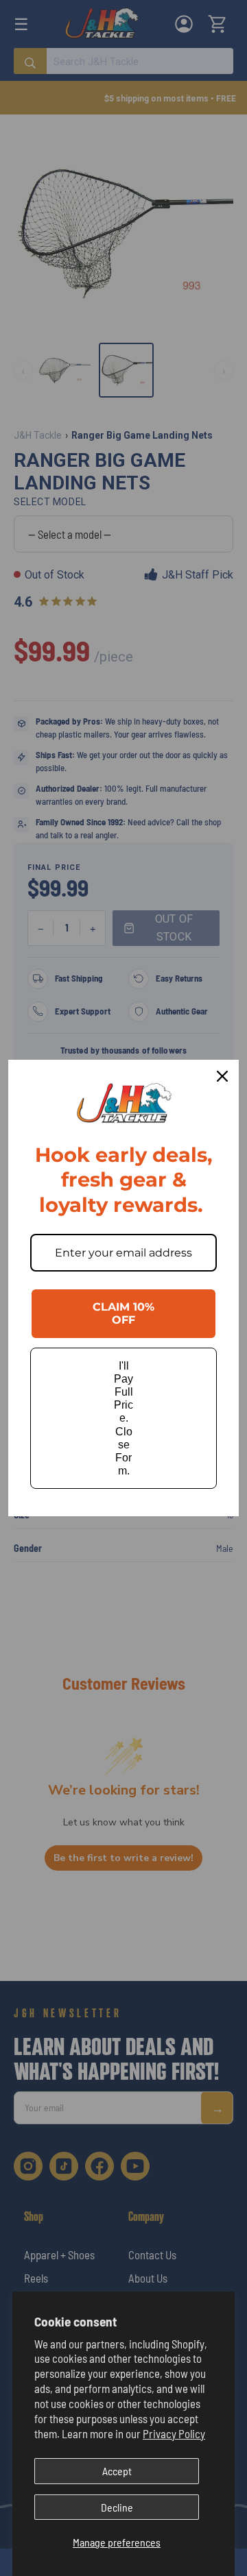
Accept (117, 2471)
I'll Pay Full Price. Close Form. (123, 1419)
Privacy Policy (174, 2433)
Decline (117, 2507)
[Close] (222, 1076)
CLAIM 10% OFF (123, 1313)
